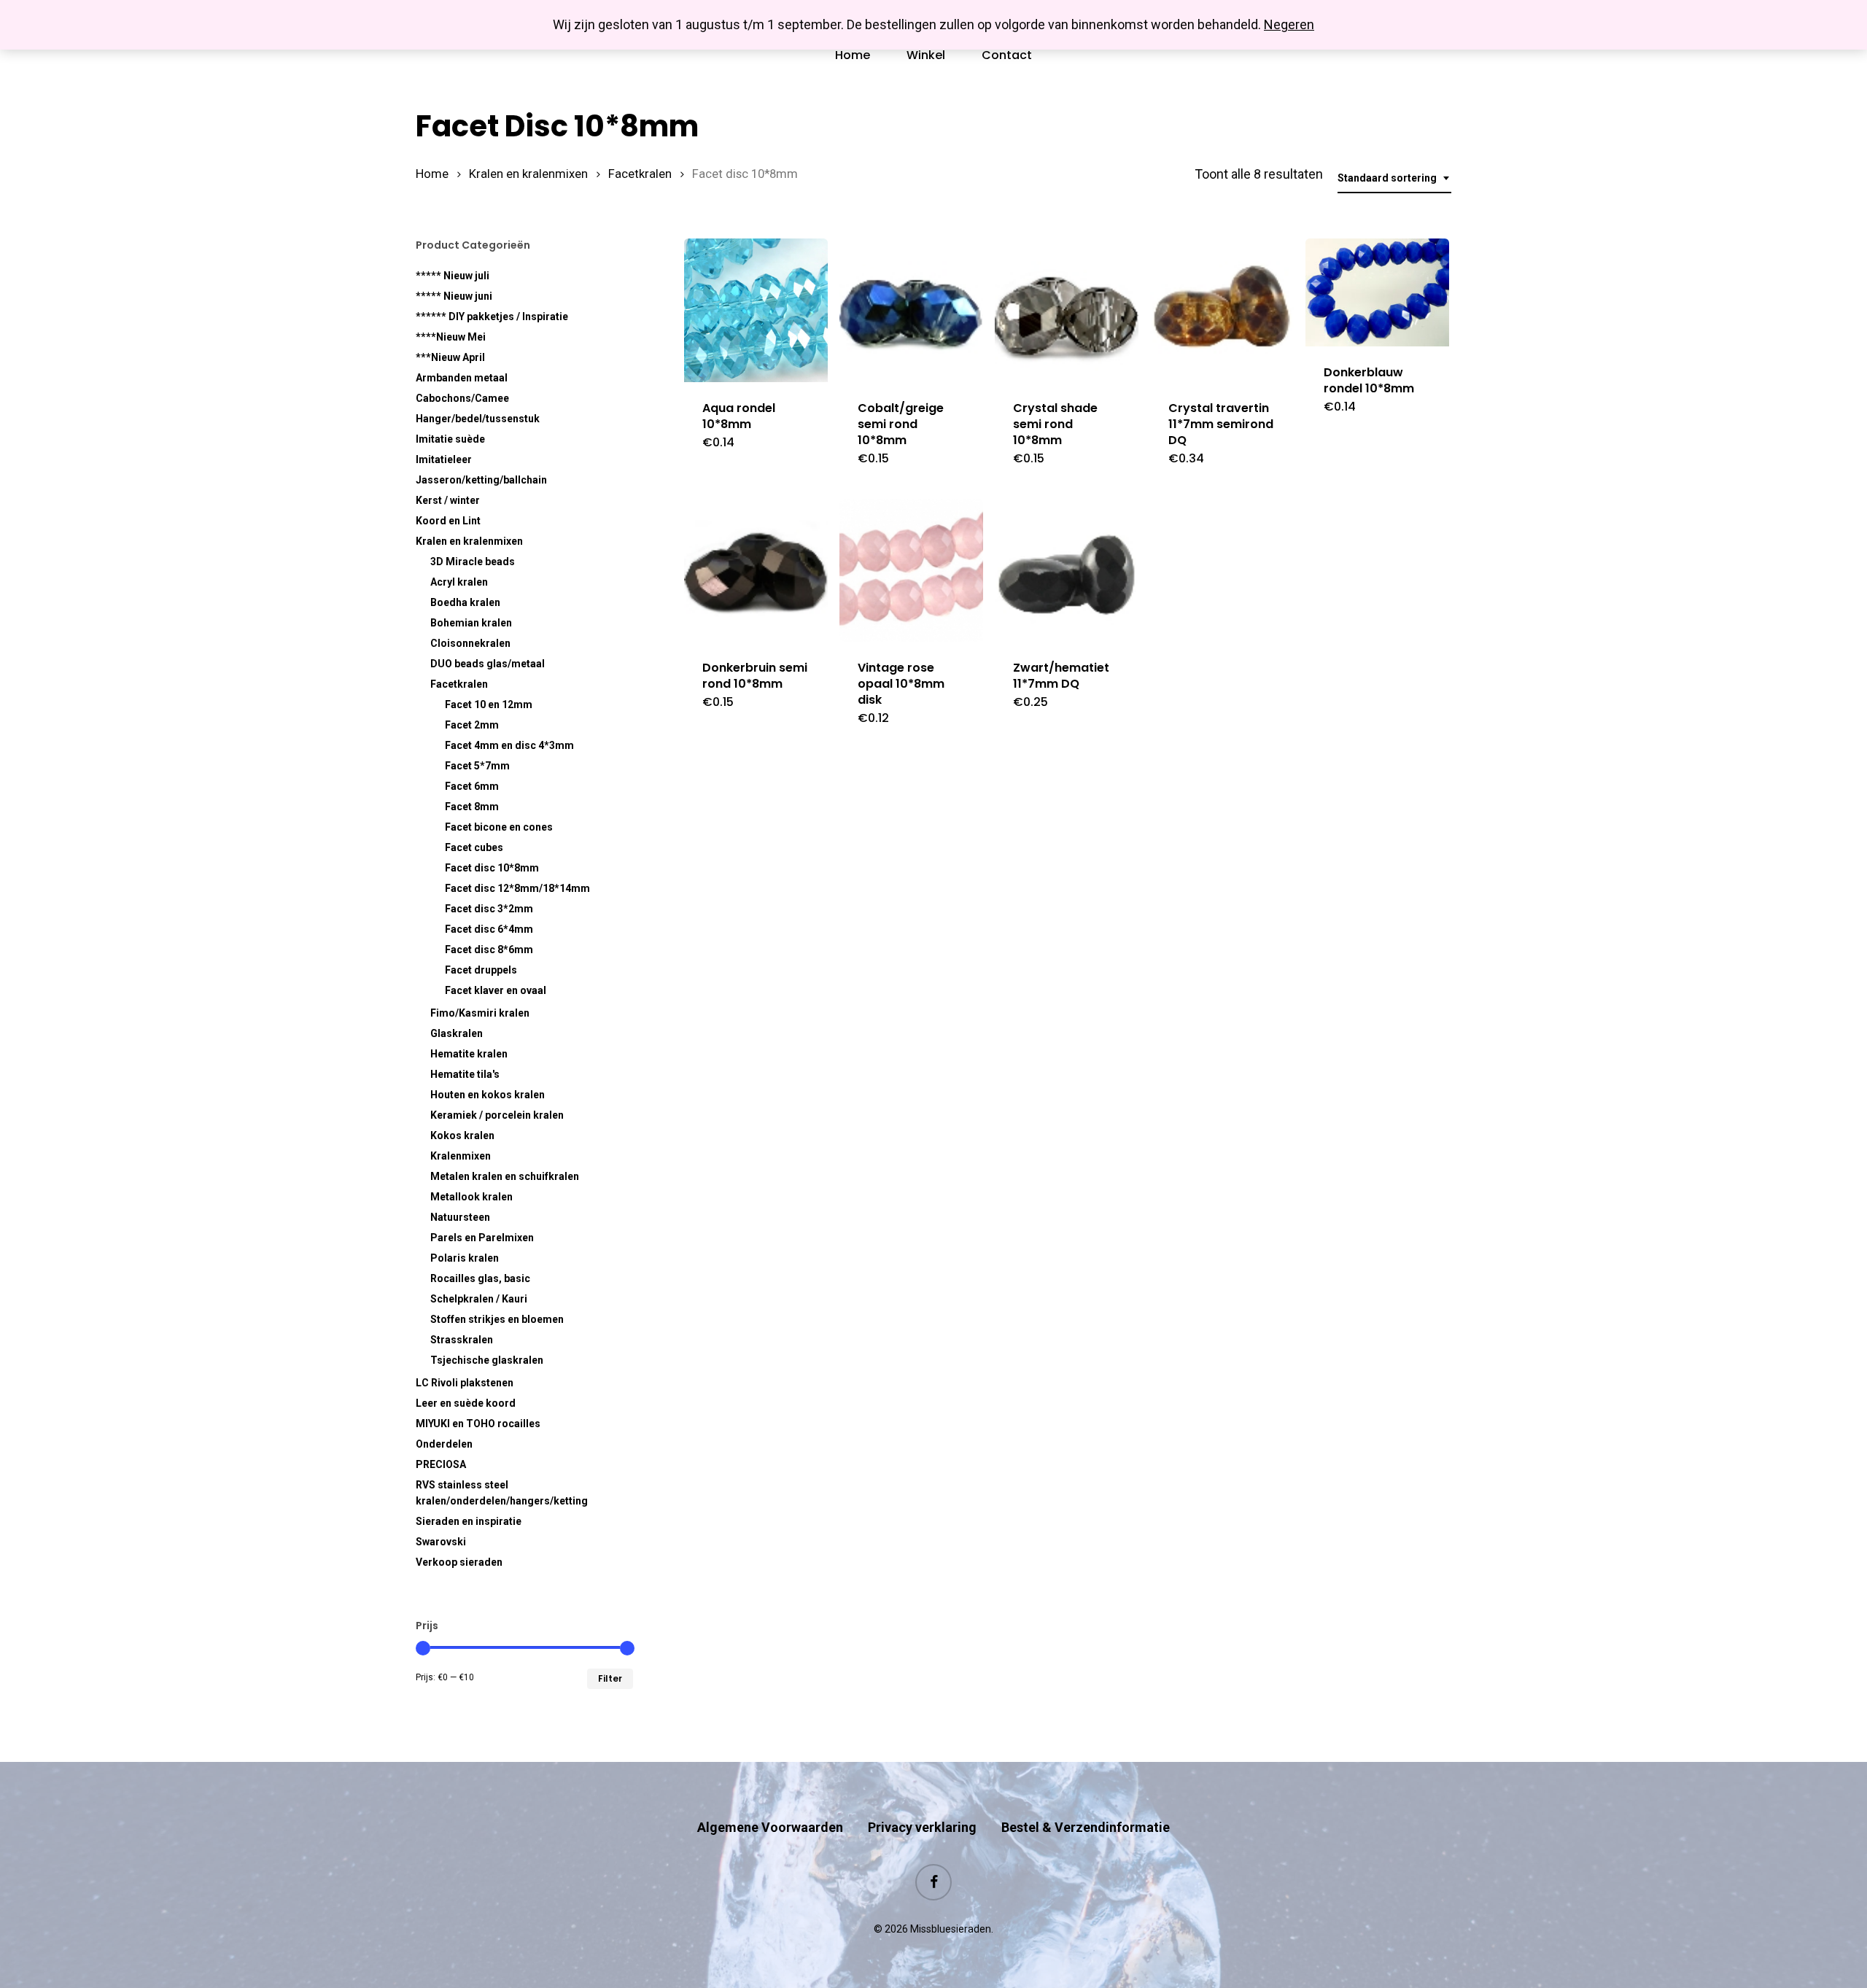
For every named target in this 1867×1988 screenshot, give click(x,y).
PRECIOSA (441, 1464)
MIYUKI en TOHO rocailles (478, 1424)
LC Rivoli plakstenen (465, 1383)
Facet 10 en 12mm (489, 704)
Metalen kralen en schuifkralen (505, 1176)
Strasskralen (462, 1340)
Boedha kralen (465, 602)
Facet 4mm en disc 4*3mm (509, 745)
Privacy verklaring (922, 1827)
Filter (610, 1678)
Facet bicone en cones (499, 827)
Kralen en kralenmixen (528, 174)
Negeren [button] (1289, 24)
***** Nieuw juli (453, 276)
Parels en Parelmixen (482, 1238)
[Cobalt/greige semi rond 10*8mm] (911, 310)
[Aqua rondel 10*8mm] (756, 310)
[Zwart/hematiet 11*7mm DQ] (1067, 571)
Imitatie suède (450, 439)
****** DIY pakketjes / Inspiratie (492, 317)
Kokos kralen (462, 1135)
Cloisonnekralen (470, 643)
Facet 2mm (472, 725)
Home (432, 174)
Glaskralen (457, 1033)
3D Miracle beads (473, 562)
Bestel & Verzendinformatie (1086, 1827)
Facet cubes (474, 847)
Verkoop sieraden (459, 1562)
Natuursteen (460, 1217)
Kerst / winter (448, 500)
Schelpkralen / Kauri (479, 1299)
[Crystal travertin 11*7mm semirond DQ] (1222, 310)
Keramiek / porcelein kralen (497, 1115)
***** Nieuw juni (454, 296)
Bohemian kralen (471, 623)
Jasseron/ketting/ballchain (481, 480)
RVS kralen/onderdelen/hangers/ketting (502, 1493)
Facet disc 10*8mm (492, 868)
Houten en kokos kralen (488, 1095)
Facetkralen (640, 174)
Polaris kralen (465, 1258)
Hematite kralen (469, 1054)
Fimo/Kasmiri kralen (480, 1013)
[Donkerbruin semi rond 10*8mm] (756, 571)
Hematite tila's (465, 1074)
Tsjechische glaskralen (487, 1360)
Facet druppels (481, 970)
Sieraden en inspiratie (469, 1521)
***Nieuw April (450, 357)
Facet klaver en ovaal (496, 990)
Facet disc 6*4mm (489, 929)
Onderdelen (444, 1444)
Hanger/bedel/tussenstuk (478, 419)
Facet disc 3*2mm (489, 909)
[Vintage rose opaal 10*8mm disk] (911, 571)
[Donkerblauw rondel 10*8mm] (1377, 293)
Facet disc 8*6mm (489, 950)
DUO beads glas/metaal (488, 664)
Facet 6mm (472, 786)
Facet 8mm (472, 807)
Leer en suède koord (466, 1403)
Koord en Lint (448, 521)
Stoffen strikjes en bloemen (497, 1319)
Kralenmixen (461, 1156)
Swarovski (441, 1542)
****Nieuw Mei (451, 337)
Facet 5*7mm (477, 766)
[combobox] (1394, 178)
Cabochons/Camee (462, 398)
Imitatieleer (444, 459)
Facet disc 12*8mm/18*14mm (517, 888)
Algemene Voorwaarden (770, 1827)
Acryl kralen (459, 582)
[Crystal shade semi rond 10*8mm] (1067, 310)
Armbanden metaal (462, 378)
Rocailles (480, 1278)
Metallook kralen (471, 1197)
